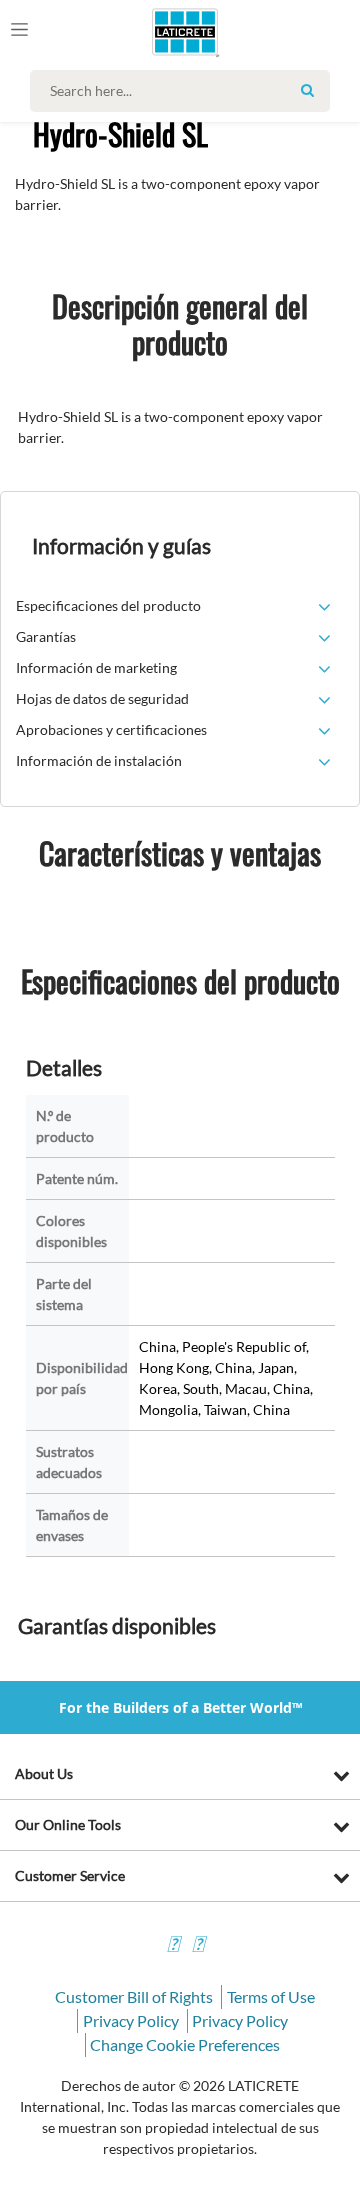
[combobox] (185, 91)
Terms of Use (271, 1996)
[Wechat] (198, 1946)
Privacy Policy (131, 2020)
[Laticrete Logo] (156, 32)
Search (307, 90)
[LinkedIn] (173, 1946)
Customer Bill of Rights (134, 1996)
